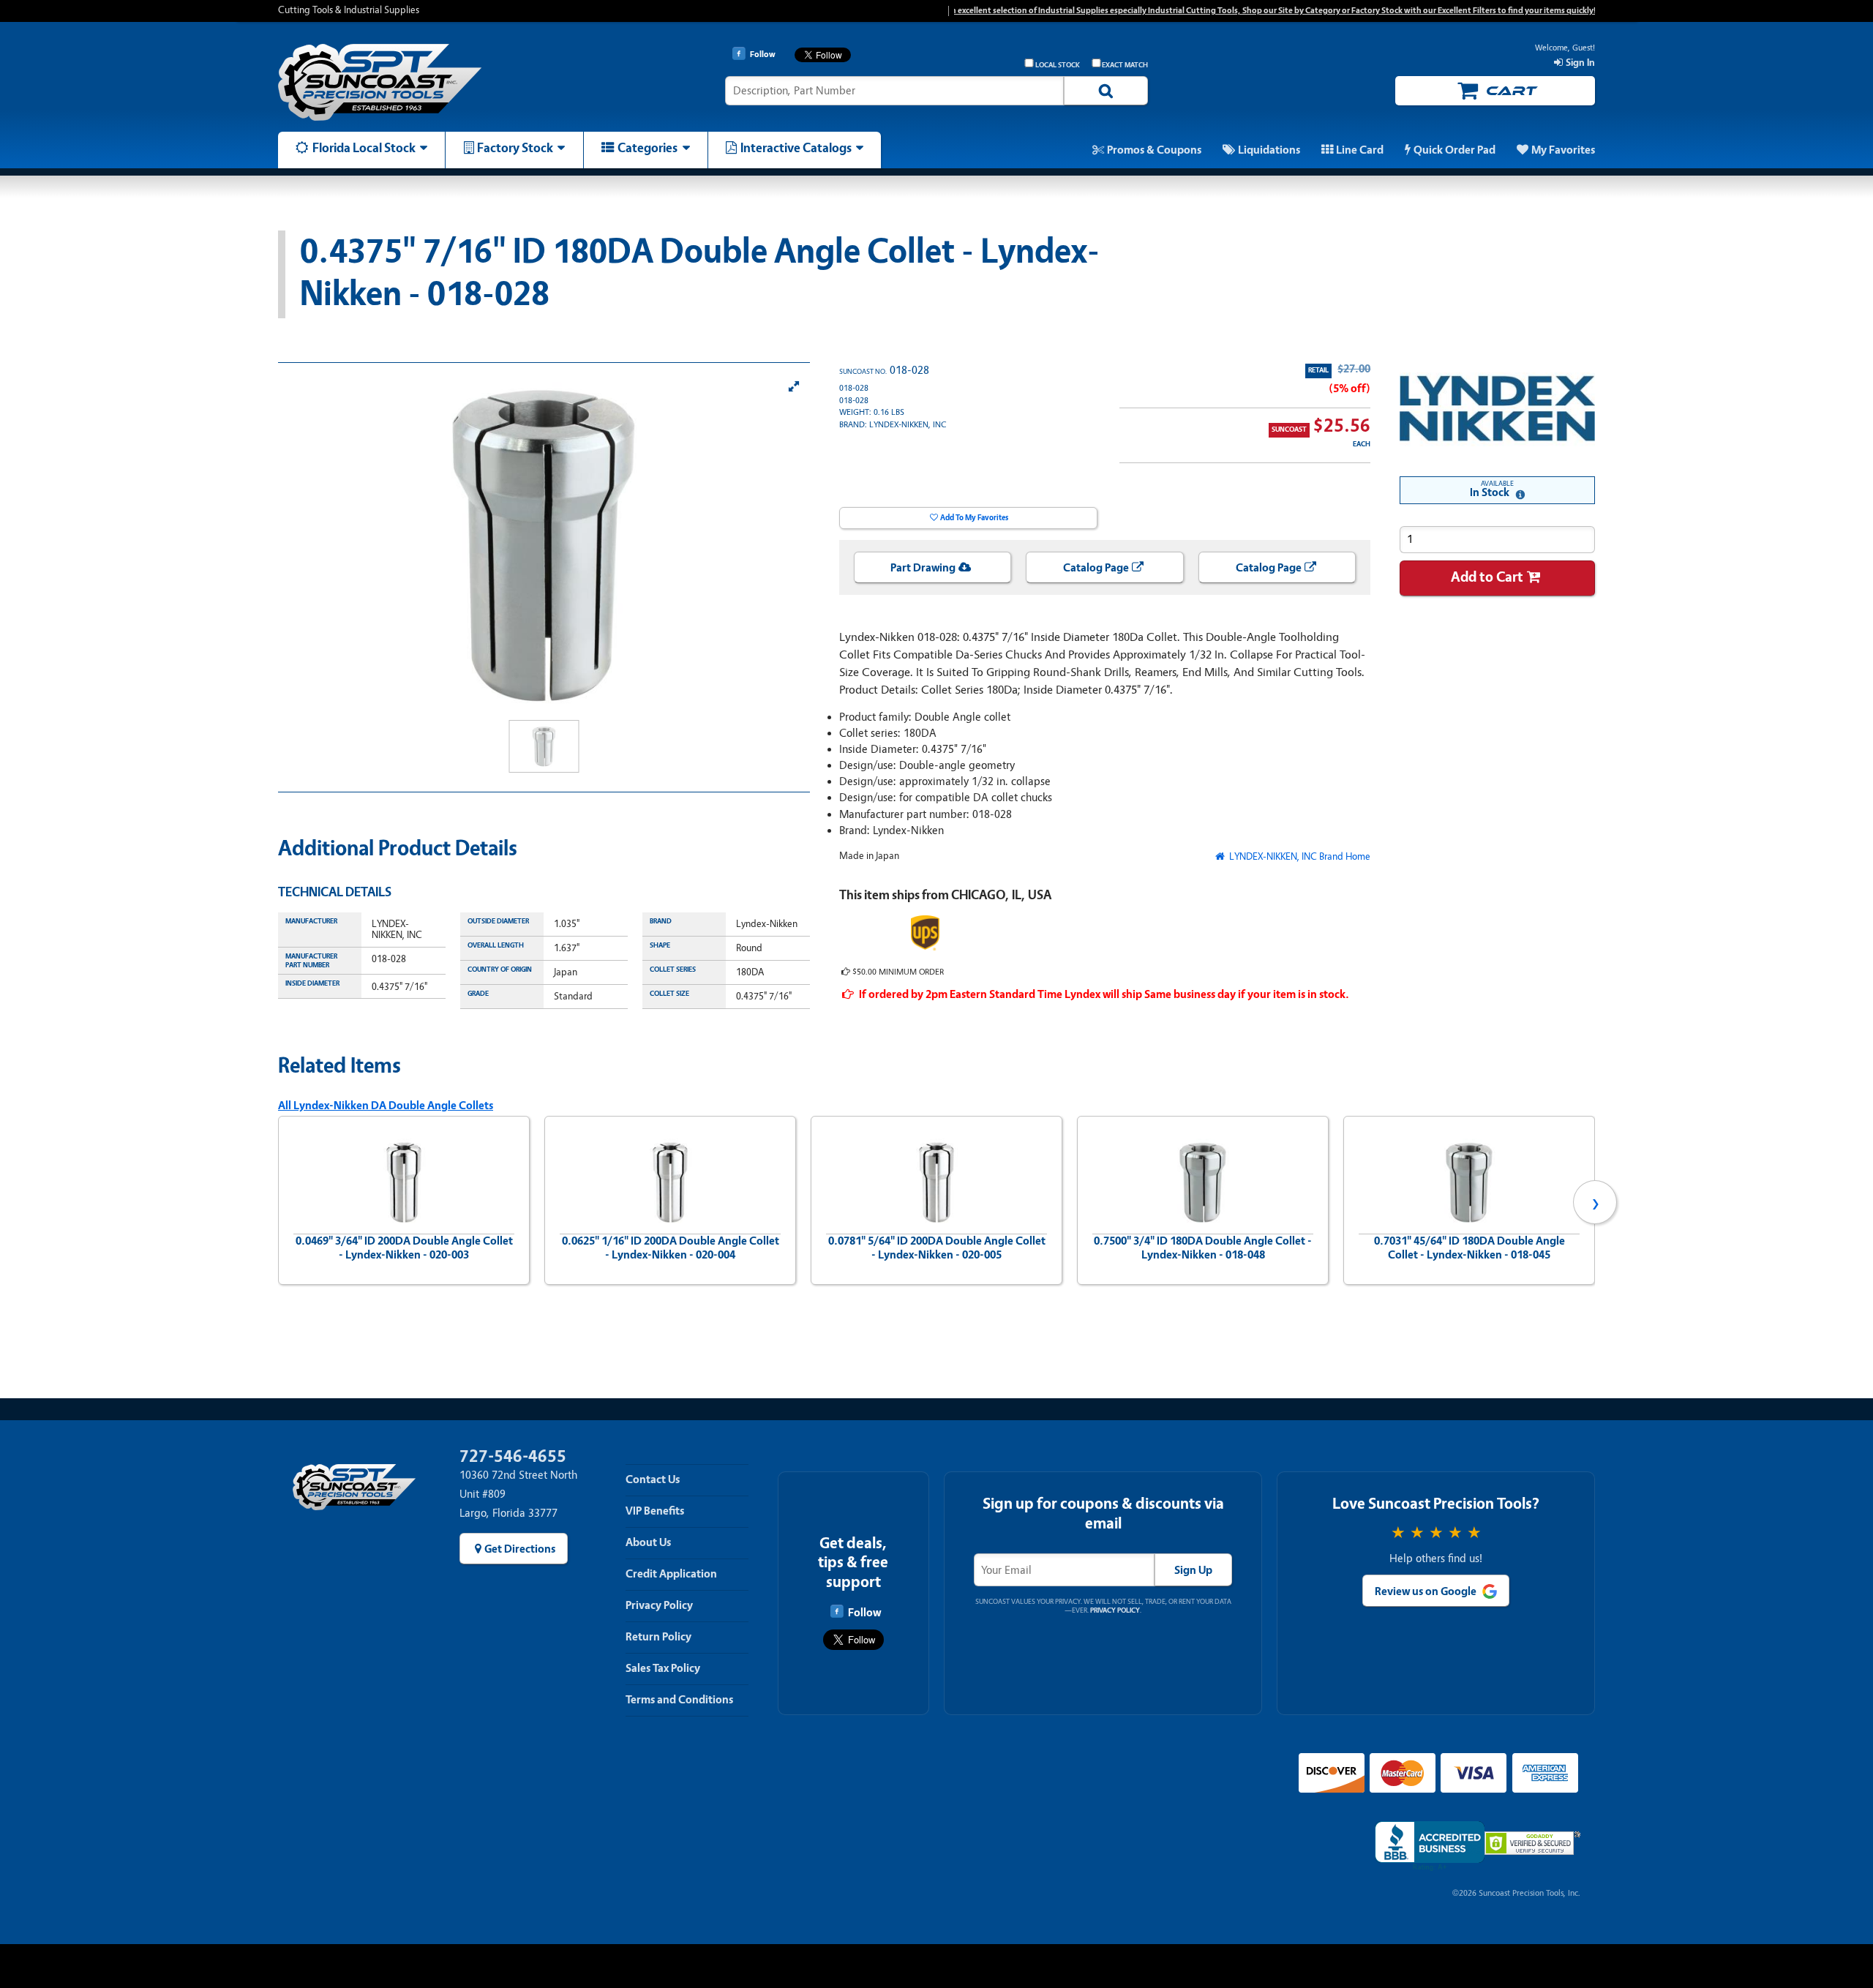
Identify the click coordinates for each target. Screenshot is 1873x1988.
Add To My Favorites (974, 518)
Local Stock (1058, 65)
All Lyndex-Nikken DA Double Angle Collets (386, 1106)
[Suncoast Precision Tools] (434, 82)
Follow (864, 1613)
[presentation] (278, 1202)
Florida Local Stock (364, 148)
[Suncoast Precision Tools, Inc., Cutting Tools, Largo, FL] (1430, 1846)
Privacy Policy (659, 1605)
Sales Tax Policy (663, 1668)
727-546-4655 (513, 1456)
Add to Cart (1487, 577)
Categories (648, 148)
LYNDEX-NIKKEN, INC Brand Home (1299, 856)
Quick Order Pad (1455, 150)
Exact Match (1125, 65)
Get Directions (520, 1549)
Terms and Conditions (679, 1700)
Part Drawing (923, 568)
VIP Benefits (655, 1511)
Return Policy (658, 1637)
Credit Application (671, 1574)
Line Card (1360, 150)
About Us (648, 1542)
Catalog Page (1096, 568)
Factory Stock (515, 148)
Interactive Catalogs (796, 148)
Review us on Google (1426, 1591)
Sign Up (1193, 1570)
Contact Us (653, 1479)
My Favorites (1563, 150)
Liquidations (1269, 150)
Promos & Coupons (1154, 150)
